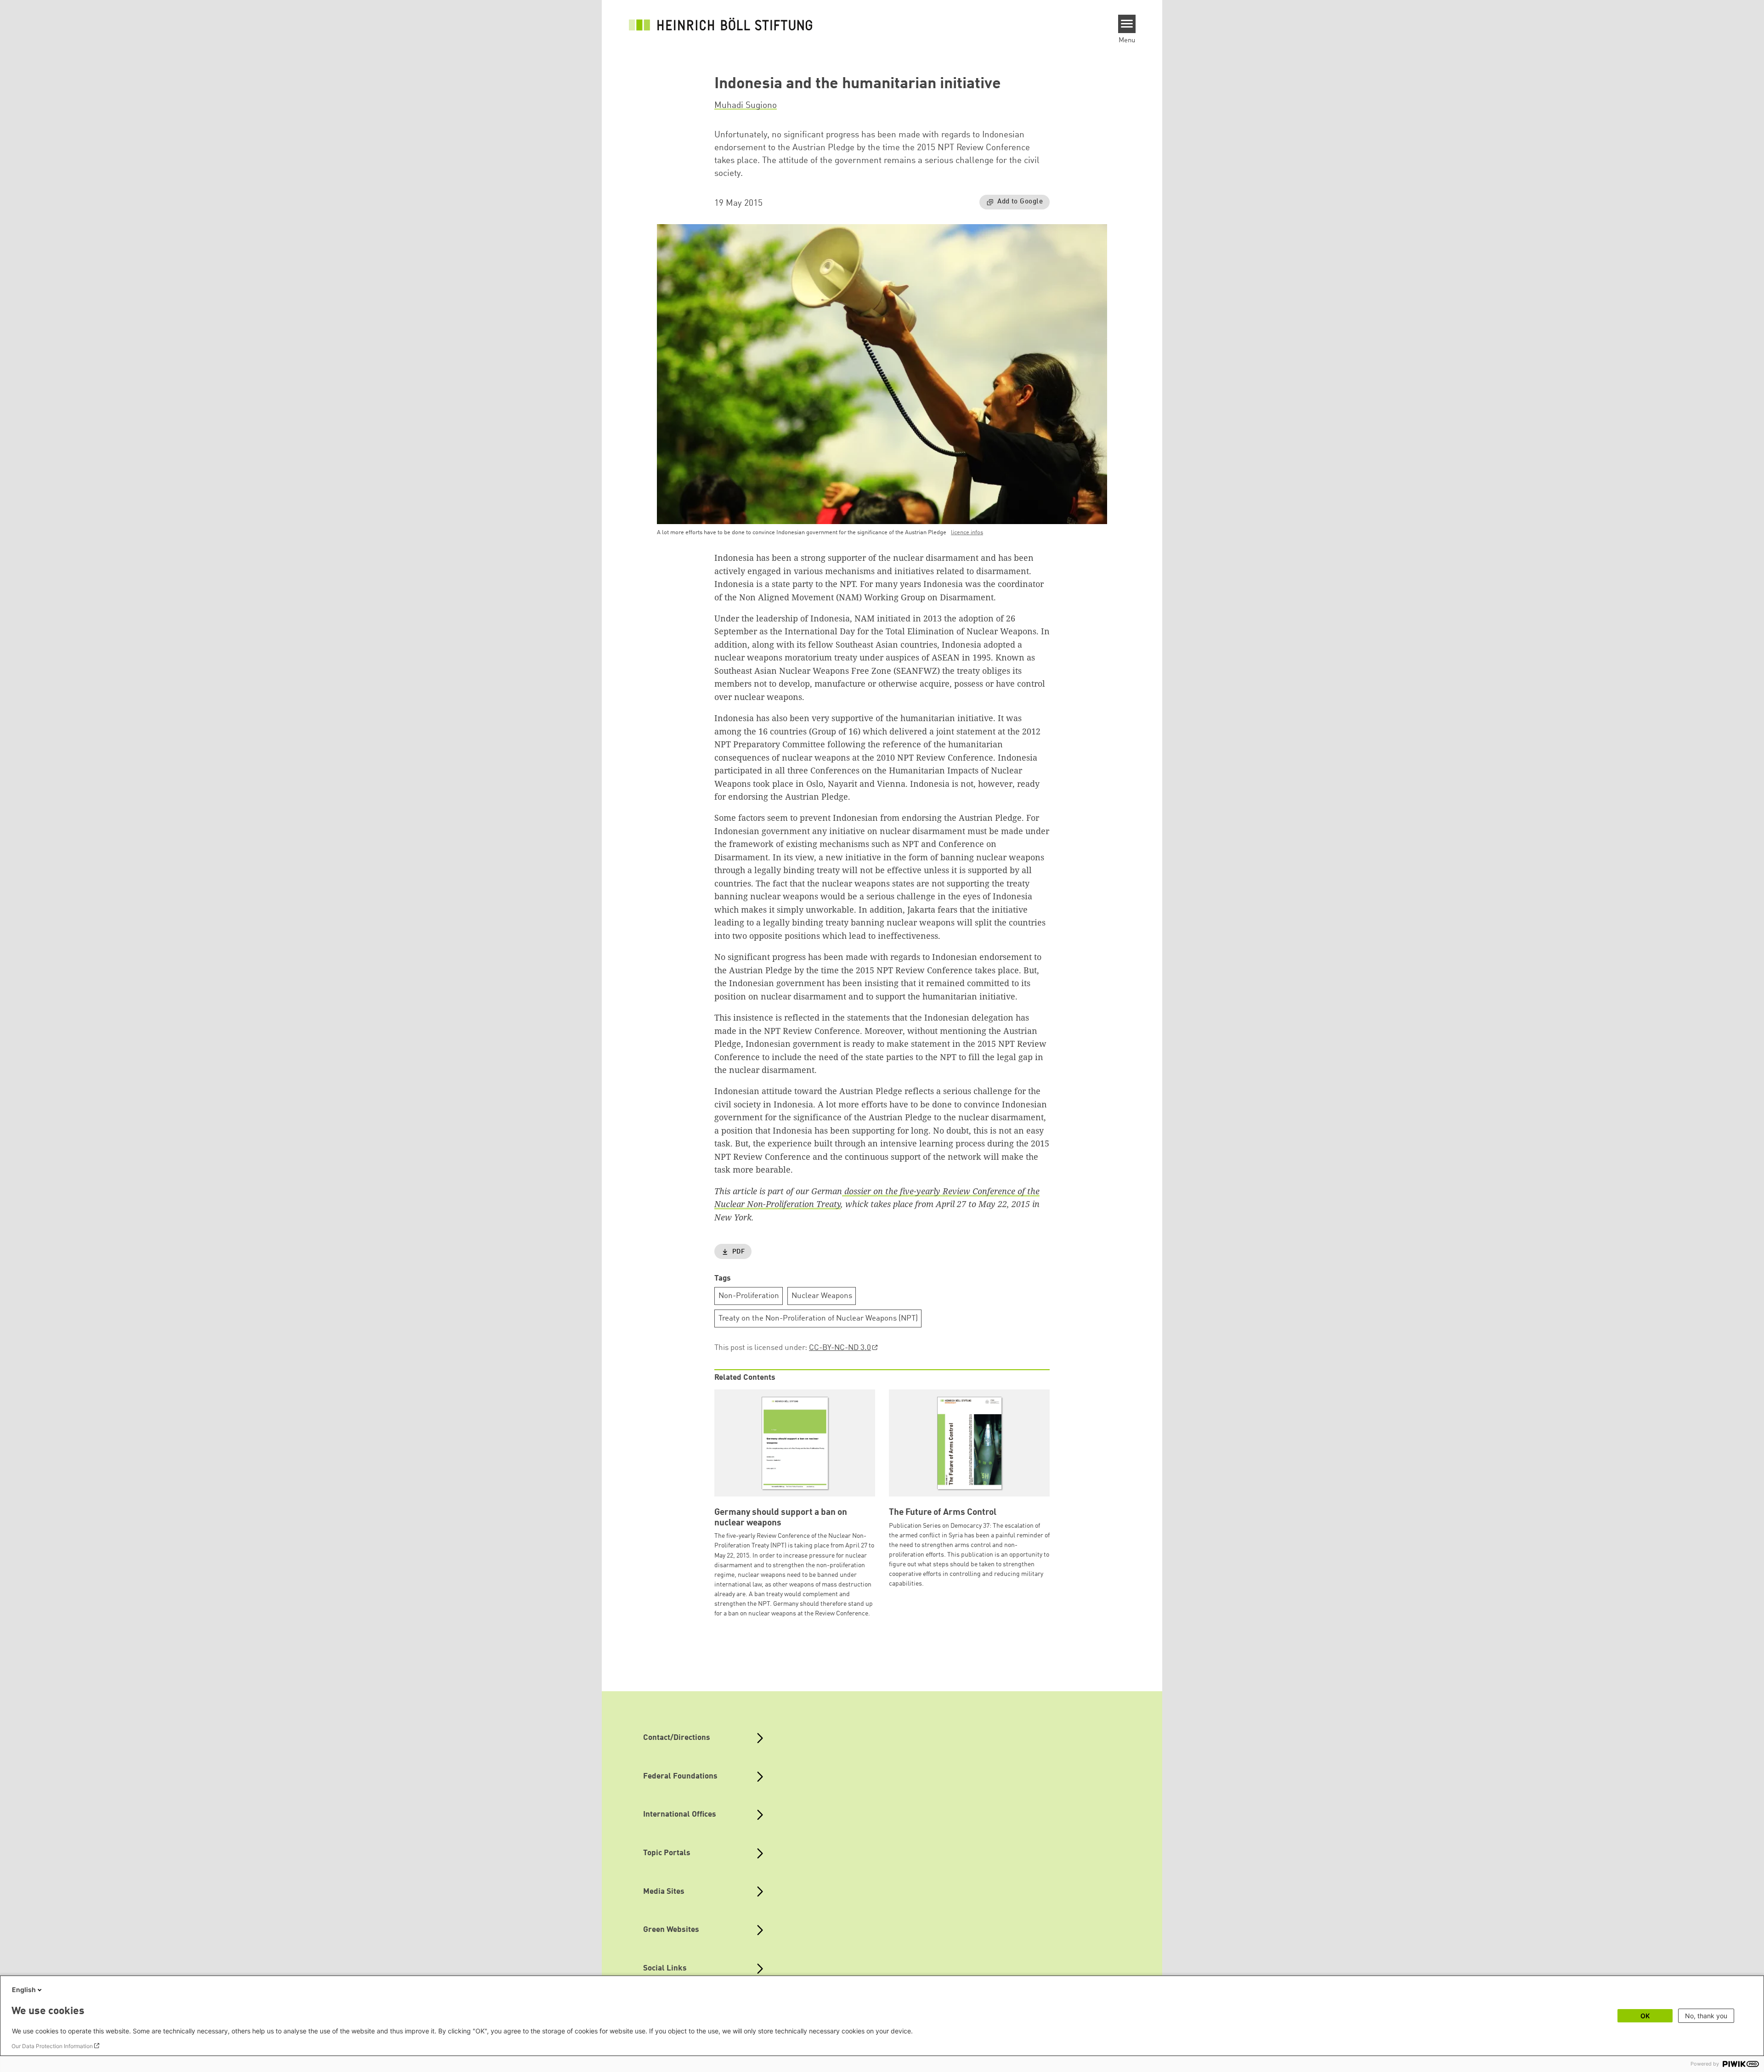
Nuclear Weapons (822, 1296)
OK (1645, 2016)
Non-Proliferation (749, 1296)
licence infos (967, 533)
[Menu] (1127, 24)
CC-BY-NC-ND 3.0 (840, 1348)
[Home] (721, 24)
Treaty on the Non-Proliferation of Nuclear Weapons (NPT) (818, 1318)
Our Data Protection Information (52, 2046)
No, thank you (1706, 2016)
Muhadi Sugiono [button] (746, 106)
